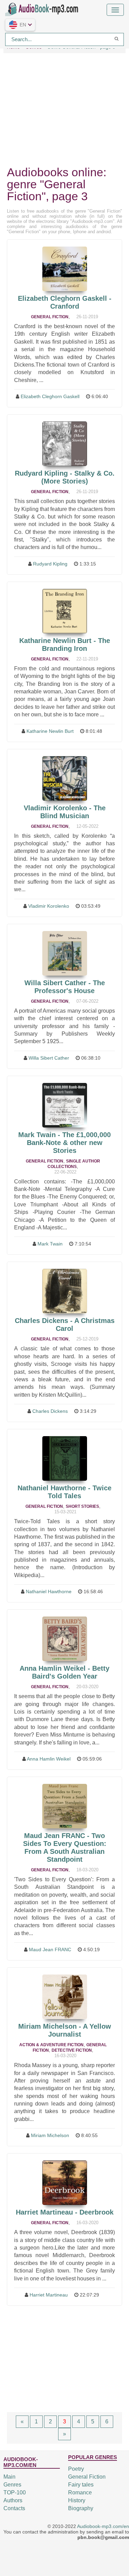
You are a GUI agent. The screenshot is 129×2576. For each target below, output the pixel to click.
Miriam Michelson (50, 2135)
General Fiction (50, 317)
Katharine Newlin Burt (50, 731)
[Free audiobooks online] (43, 8)
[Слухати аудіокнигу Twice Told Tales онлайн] (65, 1458)
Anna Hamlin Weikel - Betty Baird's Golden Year (64, 1672)
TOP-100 (15, 2492)
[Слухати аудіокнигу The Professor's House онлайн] (65, 953)
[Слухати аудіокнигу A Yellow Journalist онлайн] (65, 1997)
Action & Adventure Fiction (51, 2045)
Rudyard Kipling (50, 564)
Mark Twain (50, 1244)
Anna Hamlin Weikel (49, 1759)
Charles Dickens (50, 1411)
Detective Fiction (72, 2050)
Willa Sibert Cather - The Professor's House (65, 987)
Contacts (14, 2508)
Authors (13, 2500)
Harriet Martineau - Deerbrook (65, 2212)
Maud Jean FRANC (50, 1949)
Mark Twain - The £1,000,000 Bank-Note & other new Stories (64, 1143)
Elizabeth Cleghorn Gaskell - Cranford (65, 302)
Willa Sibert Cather (49, 1058)
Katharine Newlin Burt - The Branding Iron (65, 645)
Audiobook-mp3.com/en (103, 2526)
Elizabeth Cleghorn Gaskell (50, 396)
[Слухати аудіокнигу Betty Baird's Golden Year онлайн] (65, 1639)
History (77, 2500)
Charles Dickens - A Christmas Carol (65, 1325)
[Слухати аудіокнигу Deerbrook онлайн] (65, 2183)
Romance (80, 2492)
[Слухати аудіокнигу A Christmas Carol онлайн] (65, 1291)
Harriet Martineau (49, 2295)
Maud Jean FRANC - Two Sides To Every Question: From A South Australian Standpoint (65, 1847)
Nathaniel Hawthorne (49, 1591)
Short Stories (82, 1506)
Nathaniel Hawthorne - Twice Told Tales (64, 1492)
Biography (81, 2508)
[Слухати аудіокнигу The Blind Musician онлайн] (65, 778)
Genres (12, 2485)
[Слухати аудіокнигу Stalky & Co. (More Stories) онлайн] (65, 444)
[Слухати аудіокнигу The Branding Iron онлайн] (65, 611)
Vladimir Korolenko (49, 906)
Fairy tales (81, 2485)
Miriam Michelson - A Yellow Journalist (65, 2030)
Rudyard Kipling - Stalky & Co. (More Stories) (65, 477)
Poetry (76, 2469)
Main (9, 2477)
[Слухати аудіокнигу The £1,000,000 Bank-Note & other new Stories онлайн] (65, 1105)
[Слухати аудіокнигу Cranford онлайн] (65, 269)
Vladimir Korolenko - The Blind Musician (65, 812)
